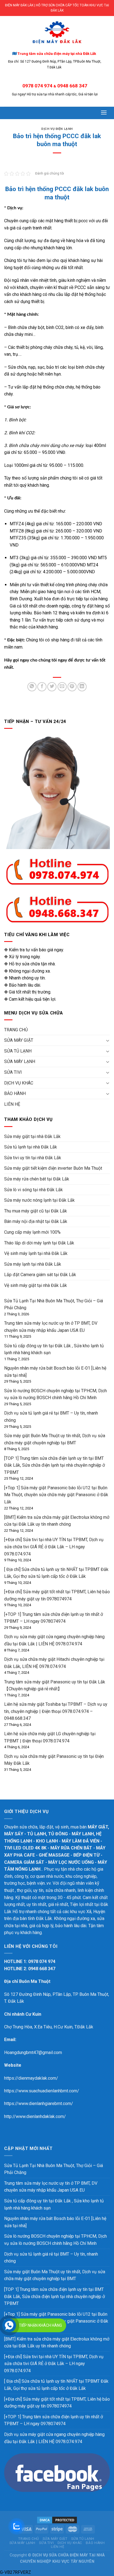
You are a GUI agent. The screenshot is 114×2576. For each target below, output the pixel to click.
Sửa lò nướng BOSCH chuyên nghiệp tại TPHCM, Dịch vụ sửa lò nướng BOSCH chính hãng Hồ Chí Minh (55, 2240)
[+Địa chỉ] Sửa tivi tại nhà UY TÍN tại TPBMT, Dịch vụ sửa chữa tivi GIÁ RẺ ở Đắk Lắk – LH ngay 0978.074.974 (54, 1547)
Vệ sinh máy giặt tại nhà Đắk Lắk (36, 1285)
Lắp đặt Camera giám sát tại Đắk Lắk (40, 1275)
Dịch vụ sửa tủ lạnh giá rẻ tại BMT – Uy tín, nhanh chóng (51, 2258)
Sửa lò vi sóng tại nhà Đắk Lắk (33, 1190)
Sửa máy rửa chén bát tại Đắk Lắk (37, 1179)
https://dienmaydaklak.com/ (31, 2078)
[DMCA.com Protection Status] (57, 2520)
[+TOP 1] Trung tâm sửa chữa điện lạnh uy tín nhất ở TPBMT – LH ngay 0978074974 (54, 2420)
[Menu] (104, 112)
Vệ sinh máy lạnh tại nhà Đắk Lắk (36, 1253)
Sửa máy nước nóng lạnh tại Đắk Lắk (39, 1200)
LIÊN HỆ (12, 1104)
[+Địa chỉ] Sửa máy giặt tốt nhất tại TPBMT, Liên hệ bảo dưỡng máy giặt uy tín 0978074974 (57, 2403)
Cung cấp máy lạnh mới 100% (32, 1232)
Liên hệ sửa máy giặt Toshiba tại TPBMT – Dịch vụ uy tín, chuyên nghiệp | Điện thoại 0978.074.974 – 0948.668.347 (56, 1711)
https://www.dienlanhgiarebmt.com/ (39, 2104)
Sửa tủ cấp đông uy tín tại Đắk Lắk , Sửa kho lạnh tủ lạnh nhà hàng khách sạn (54, 2204)
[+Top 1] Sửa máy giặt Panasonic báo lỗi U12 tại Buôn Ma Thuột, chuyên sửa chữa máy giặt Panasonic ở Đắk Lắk (56, 1495)
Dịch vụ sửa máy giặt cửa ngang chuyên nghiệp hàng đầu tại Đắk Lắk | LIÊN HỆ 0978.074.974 (54, 2438)
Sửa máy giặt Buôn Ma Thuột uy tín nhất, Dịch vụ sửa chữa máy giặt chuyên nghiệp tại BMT (55, 2275)
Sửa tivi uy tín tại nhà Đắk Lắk (33, 1158)
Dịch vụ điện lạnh (57, 129)
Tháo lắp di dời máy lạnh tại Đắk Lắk (39, 1243)
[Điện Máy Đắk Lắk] (57, 33)
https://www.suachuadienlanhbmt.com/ (42, 2091)
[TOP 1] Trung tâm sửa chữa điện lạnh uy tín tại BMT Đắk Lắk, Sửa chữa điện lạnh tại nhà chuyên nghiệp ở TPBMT (55, 1465)
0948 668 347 (72, 86)
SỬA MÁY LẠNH (20, 1061)
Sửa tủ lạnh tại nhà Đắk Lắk (31, 1147)
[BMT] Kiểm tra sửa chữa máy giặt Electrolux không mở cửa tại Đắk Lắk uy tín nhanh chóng (57, 2343)
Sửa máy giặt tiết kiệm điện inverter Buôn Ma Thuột (53, 1168)
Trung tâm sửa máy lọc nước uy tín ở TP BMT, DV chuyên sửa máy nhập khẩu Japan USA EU (51, 2187)
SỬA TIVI (13, 1072)
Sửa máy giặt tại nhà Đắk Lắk (32, 1136)
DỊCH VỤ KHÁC (19, 1083)
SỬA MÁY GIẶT (19, 1040)
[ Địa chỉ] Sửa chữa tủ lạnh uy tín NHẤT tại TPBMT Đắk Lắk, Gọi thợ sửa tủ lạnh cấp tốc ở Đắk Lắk (56, 2385)
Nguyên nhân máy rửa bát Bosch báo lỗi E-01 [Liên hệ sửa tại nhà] (55, 2222)
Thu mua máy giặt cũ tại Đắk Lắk (36, 1211)
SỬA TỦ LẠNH (18, 1051)
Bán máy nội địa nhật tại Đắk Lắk (36, 1221)
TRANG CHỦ (16, 1030)
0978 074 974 (37, 86)
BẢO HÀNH (15, 1093)
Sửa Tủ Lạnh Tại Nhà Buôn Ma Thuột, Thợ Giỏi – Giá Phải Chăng (54, 2169)
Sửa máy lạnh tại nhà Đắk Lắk (33, 1264)
